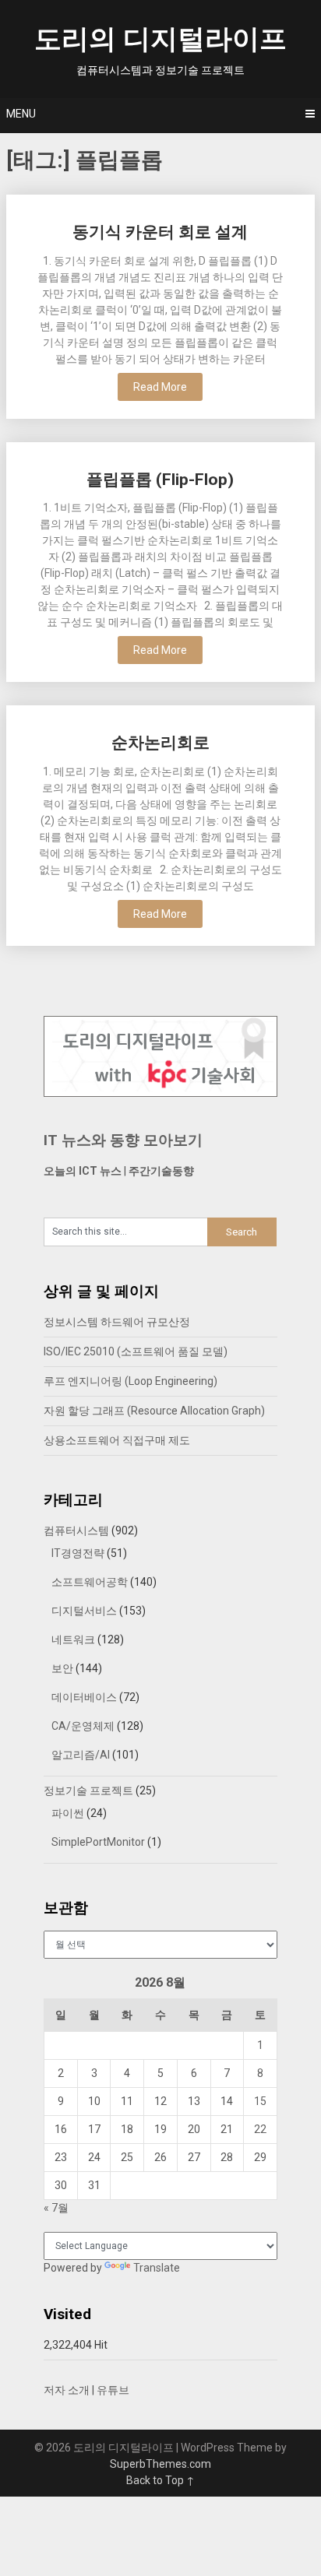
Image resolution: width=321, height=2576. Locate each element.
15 (260, 2101)
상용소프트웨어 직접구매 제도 (117, 1440)
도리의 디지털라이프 (160, 39)
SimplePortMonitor (98, 1842)
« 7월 (56, 2208)
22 (260, 2129)
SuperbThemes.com (160, 2464)
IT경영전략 (78, 1553)
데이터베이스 (84, 1697)
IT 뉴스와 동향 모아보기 (123, 1140)
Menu (21, 114)
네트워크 (73, 1639)
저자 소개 (67, 2390)
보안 (62, 1668)
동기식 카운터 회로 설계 (160, 232)
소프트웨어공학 (90, 1582)
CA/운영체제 (83, 1726)
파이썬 (68, 1813)
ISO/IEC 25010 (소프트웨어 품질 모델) (136, 1351)
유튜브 (113, 2390)
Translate (157, 2268)
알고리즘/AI (81, 1755)
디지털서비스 (84, 1611)
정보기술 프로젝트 (88, 1791)
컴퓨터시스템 (76, 1530)
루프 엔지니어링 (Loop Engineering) (131, 1381)
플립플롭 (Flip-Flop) (160, 480)
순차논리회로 (160, 743)
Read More (160, 387)
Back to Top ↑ (160, 2480)
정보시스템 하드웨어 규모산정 (117, 1322)
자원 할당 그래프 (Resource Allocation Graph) (154, 1411)
